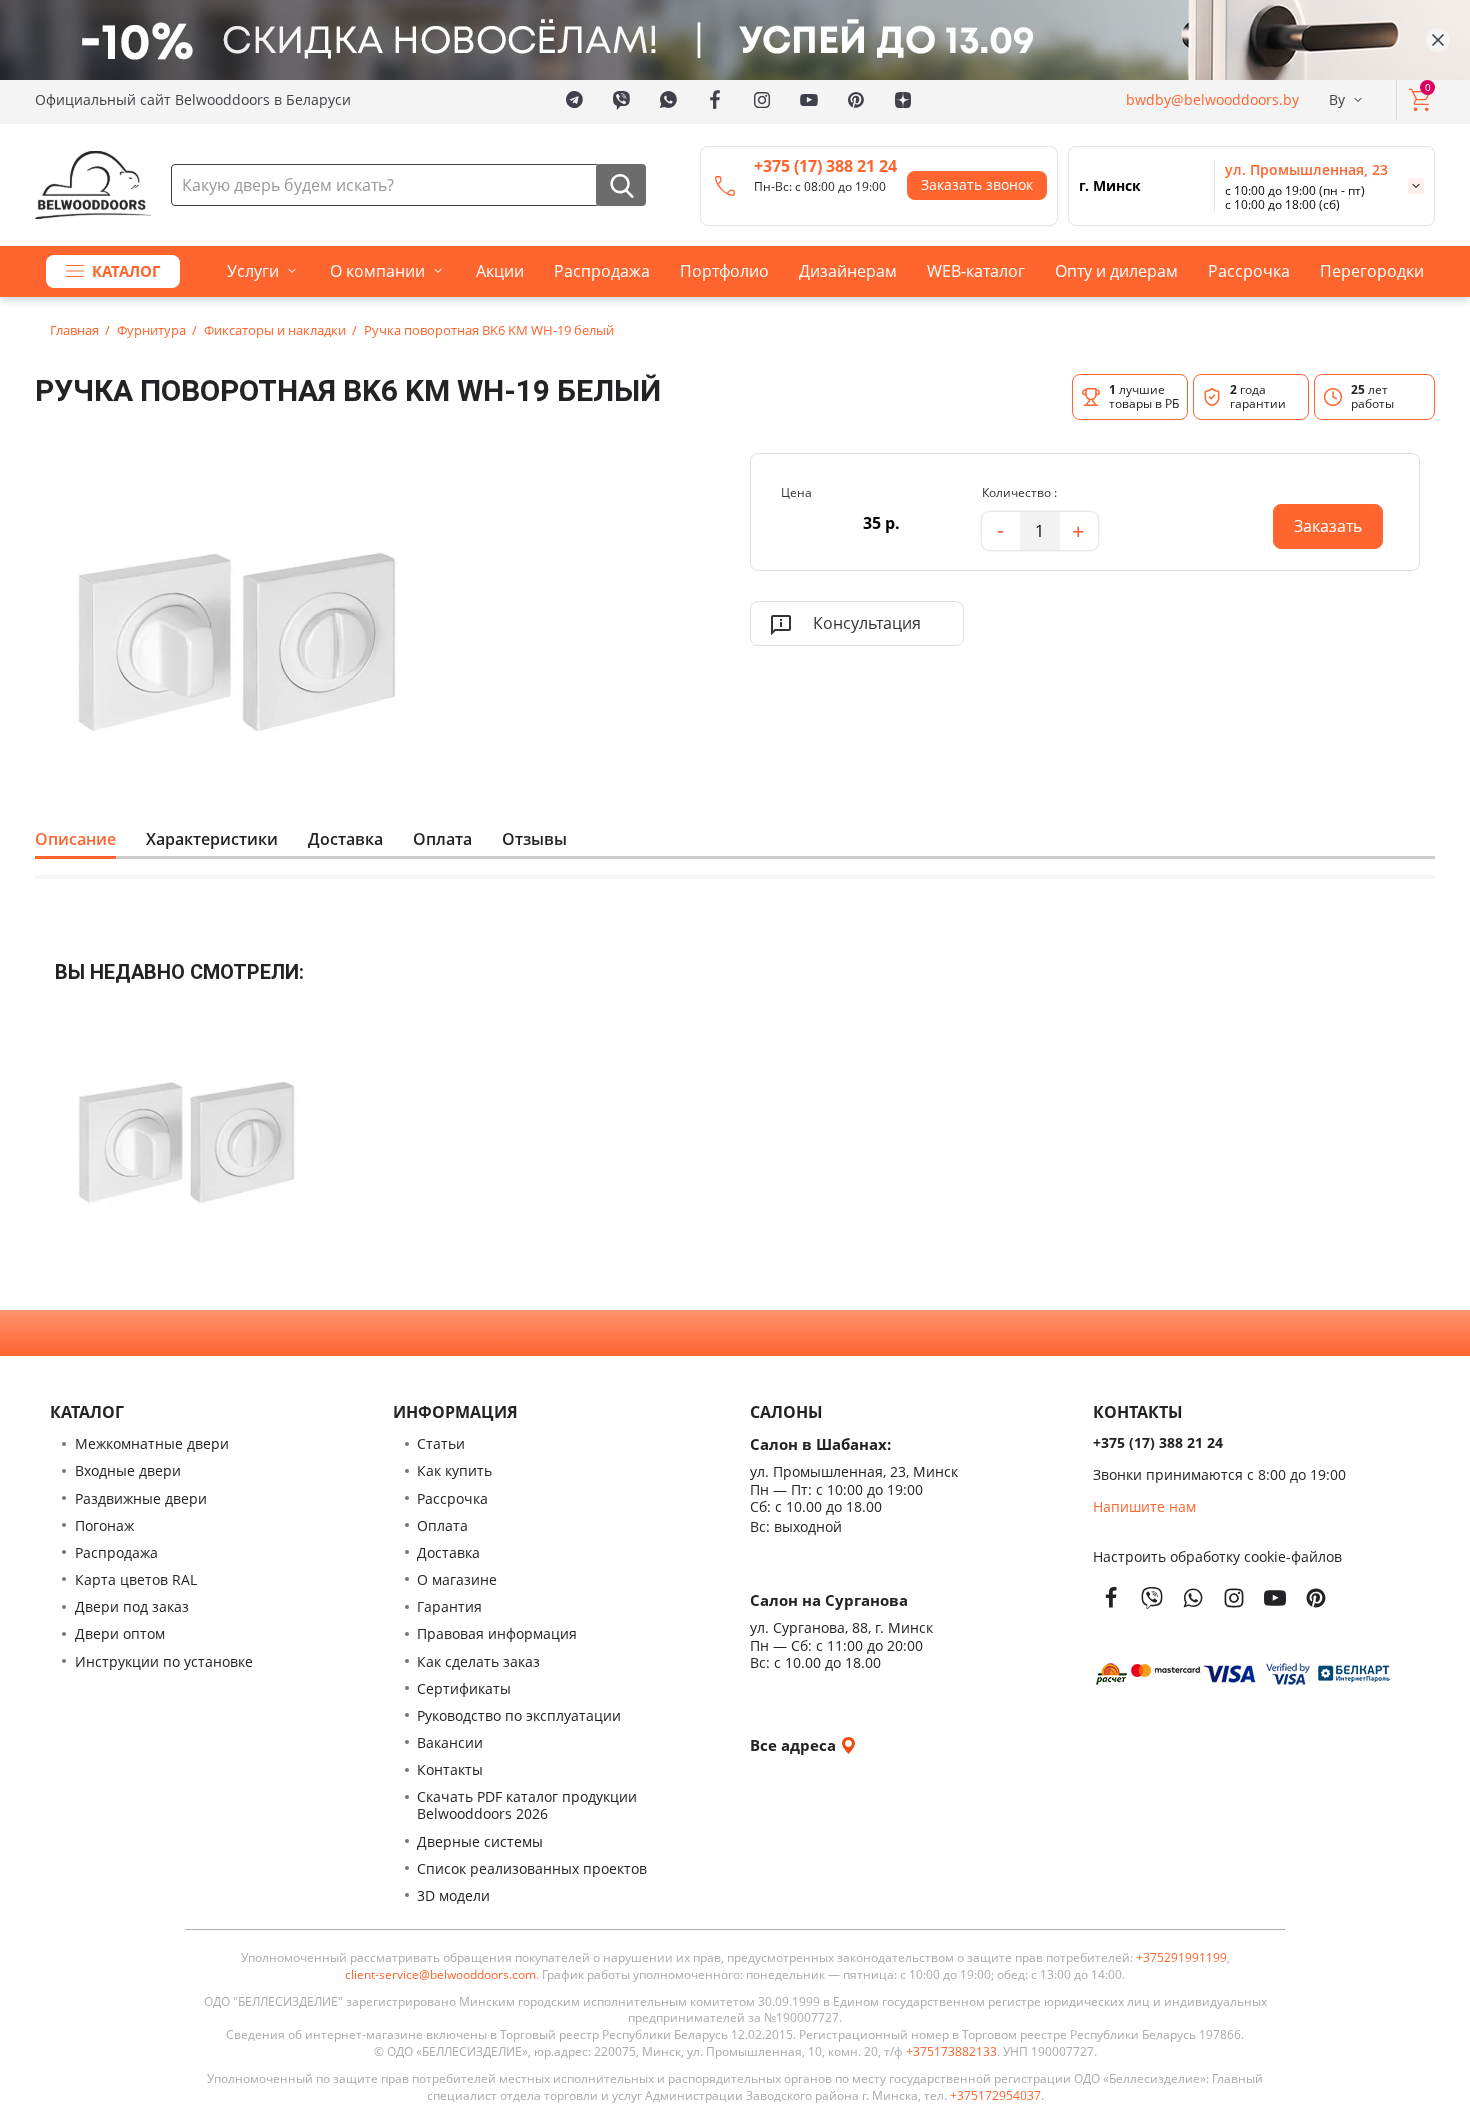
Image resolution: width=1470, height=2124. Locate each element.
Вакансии (450, 1742)
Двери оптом (120, 1633)
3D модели (453, 1895)
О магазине (457, 1579)
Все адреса (795, 1744)
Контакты (450, 1769)
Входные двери (128, 1470)
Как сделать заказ (478, 1661)
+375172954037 (995, 2096)
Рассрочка (1249, 271)
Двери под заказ (132, 1606)
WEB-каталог (976, 271)
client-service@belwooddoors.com (440, 1975)
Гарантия (449, 1606)
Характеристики (212, 839)
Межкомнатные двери (152, 1443)
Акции (500, 271)
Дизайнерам (848, 271)
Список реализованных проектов (532, 1868)
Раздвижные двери (141, 1498)
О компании (377, 271)
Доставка (345, 839)
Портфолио (724, 271)
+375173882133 (951, 2052)
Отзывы (534, 839)
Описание (75, 839)
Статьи (441, 1443)
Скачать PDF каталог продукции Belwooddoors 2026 (527, 1805)
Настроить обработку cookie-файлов (1217, 1556)
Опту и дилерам (1116, 271)
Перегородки (1372, 271)
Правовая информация (497, 1633)
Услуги (253, 271)
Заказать (1317, 520)
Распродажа (602, 271)
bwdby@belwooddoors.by (1212, 99)
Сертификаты (464, 1688)
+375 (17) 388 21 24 (825, 166)
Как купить (454, 1470)
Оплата (442, 839)
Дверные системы (480, 1841)
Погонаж (104, 1525)
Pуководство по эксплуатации (519, 1715)
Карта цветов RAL (136, 1579)
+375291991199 (1181, 1958)
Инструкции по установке (164, 1661)
